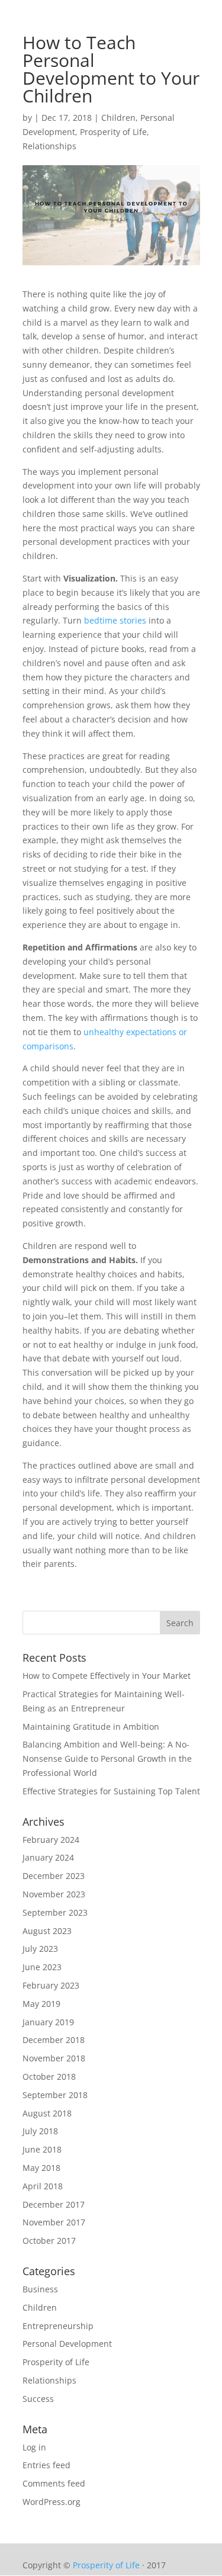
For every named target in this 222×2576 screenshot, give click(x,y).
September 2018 (55, 2095)
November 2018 (54, 2058)
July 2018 (40, 2131)
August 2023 (47, 1931)
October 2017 (49, 2241)
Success (38, 2399)
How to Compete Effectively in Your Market (107, 1676)
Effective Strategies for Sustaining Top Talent (111, 1791)
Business (40, 2289)
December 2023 (54, 1876)
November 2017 (54, 2222)
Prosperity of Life (113, 132)
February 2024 (51, 1840)
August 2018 (47, 2113)
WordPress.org (52, 2502)
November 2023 (54, 1894)
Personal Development (67, 2344)
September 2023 (55, 1912)
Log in (34, 2447)
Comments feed (54, 2483)
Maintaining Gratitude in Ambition (91, 1727)
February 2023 (51, 1985)
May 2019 (41, 2004)
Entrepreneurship (58, 2326)
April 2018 (43, 2186)
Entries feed (46, 2465)
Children (118, 118)
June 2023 (42, 1967)
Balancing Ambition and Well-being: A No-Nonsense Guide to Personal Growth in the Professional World (107, 1758)
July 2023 (40, 1949)
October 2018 (49, 2076)
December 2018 (54, 2040)
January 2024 (48, 1857)
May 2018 (41, 2168)
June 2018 (42, 2149)
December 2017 (54, 2204)
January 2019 (48, 2022)
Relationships (49, 146)
